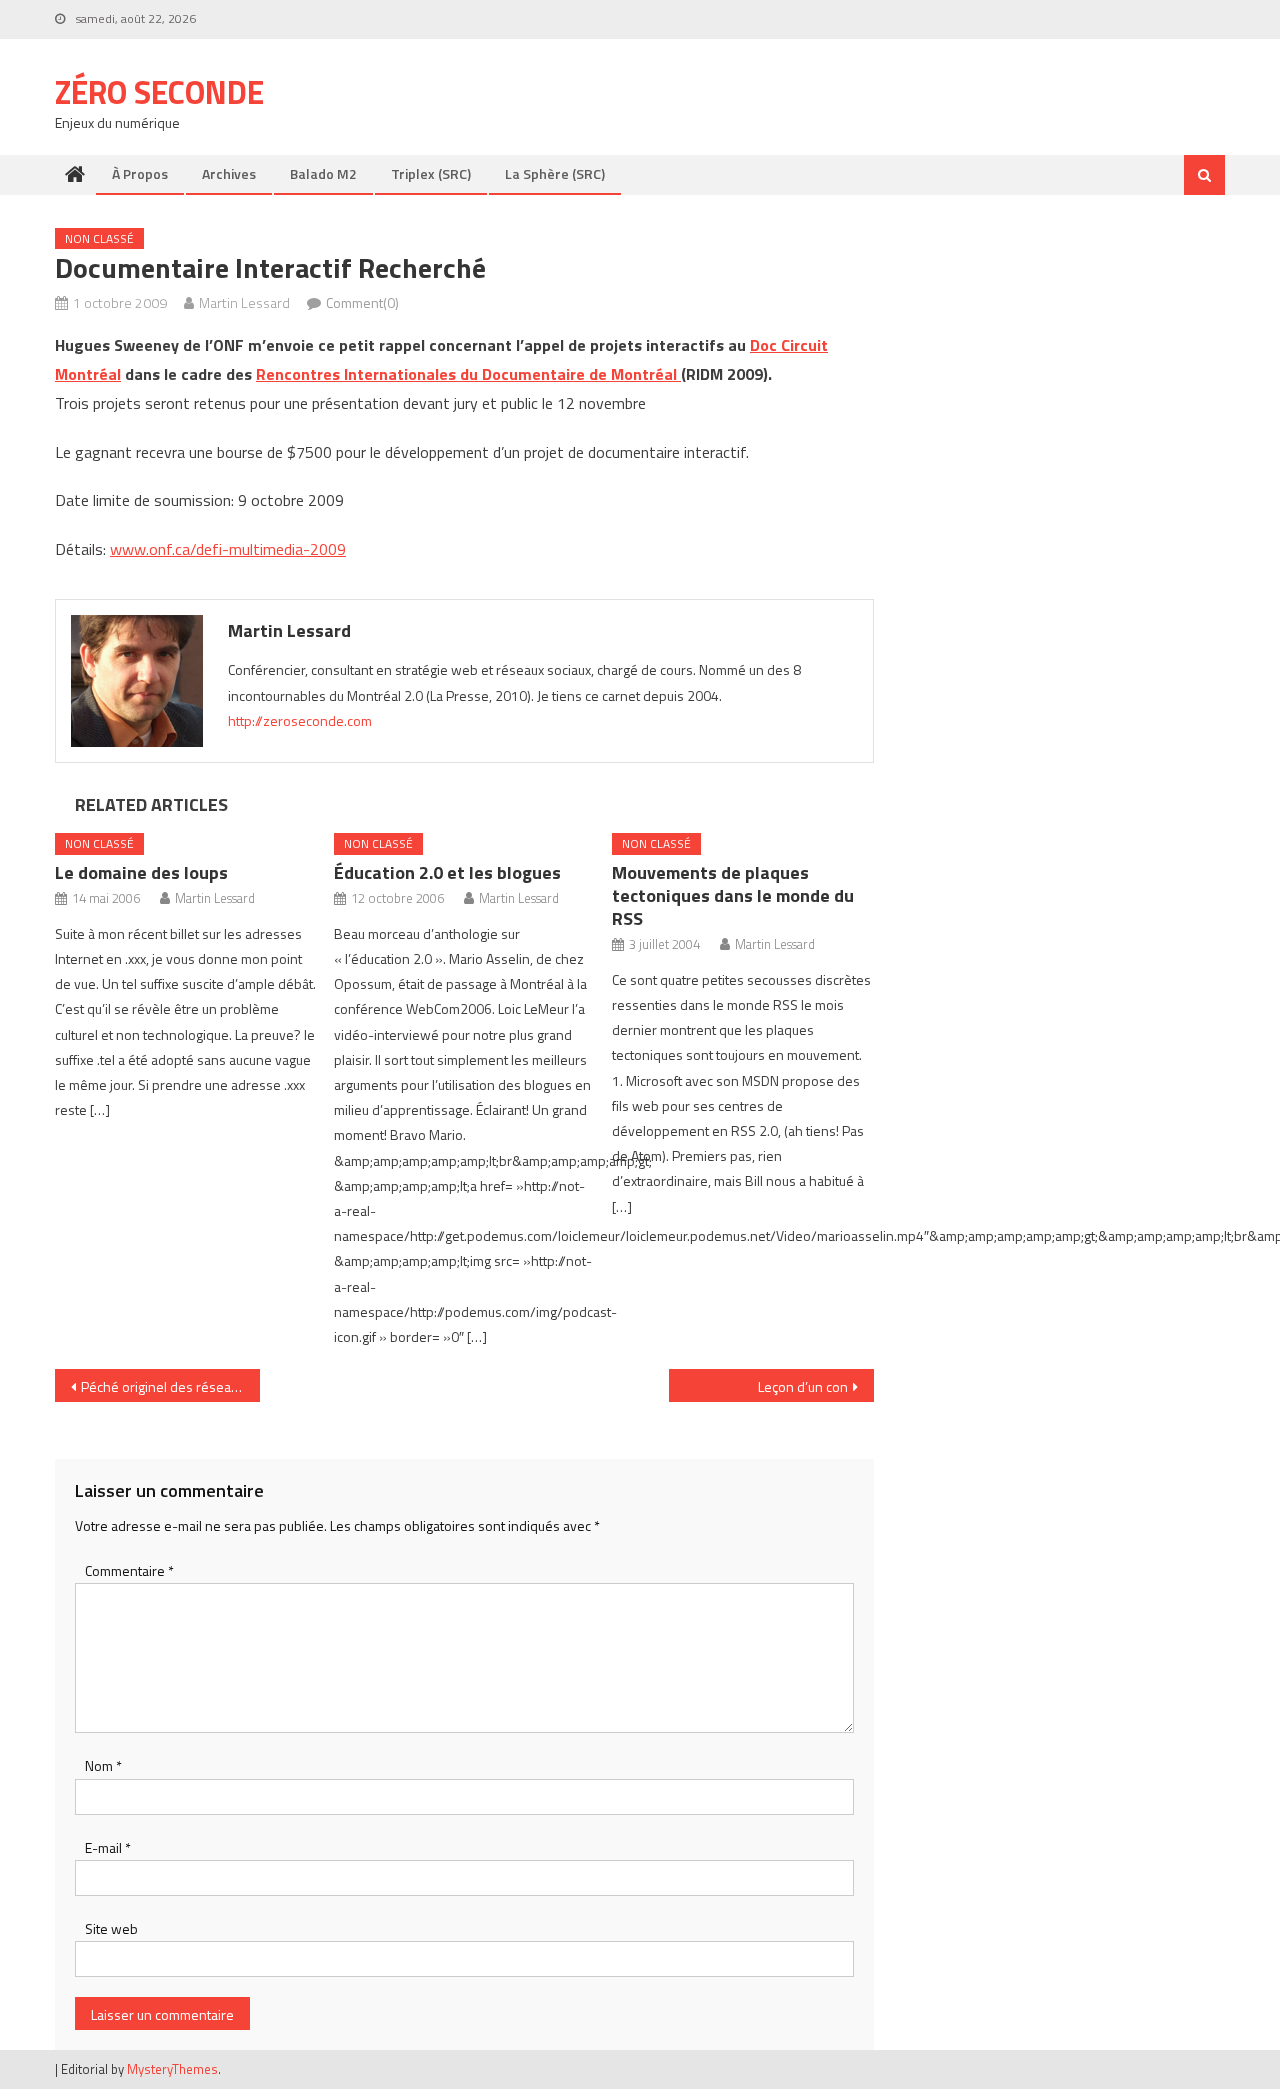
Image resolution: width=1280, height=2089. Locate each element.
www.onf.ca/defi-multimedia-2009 (228, 549)
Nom (103, 1765)
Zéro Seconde (159, 92)
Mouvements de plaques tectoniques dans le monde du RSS (733, 895)
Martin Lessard (244, 302)
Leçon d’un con (803, 1386)
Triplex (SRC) (431, 173)
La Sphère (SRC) (555, 173)
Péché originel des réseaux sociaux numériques (170, 1386)
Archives (229, 173)
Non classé (99, 238)
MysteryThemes (172, 2069)
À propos (140, 173)
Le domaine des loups (141, 872)
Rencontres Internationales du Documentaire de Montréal (468, 374)
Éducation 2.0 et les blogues (447, 872)
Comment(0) (362, 302)
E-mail (108, 1847)
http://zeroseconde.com (300, 720)
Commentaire (129, 1570)
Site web (111, 1928)
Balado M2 (323, 173)
